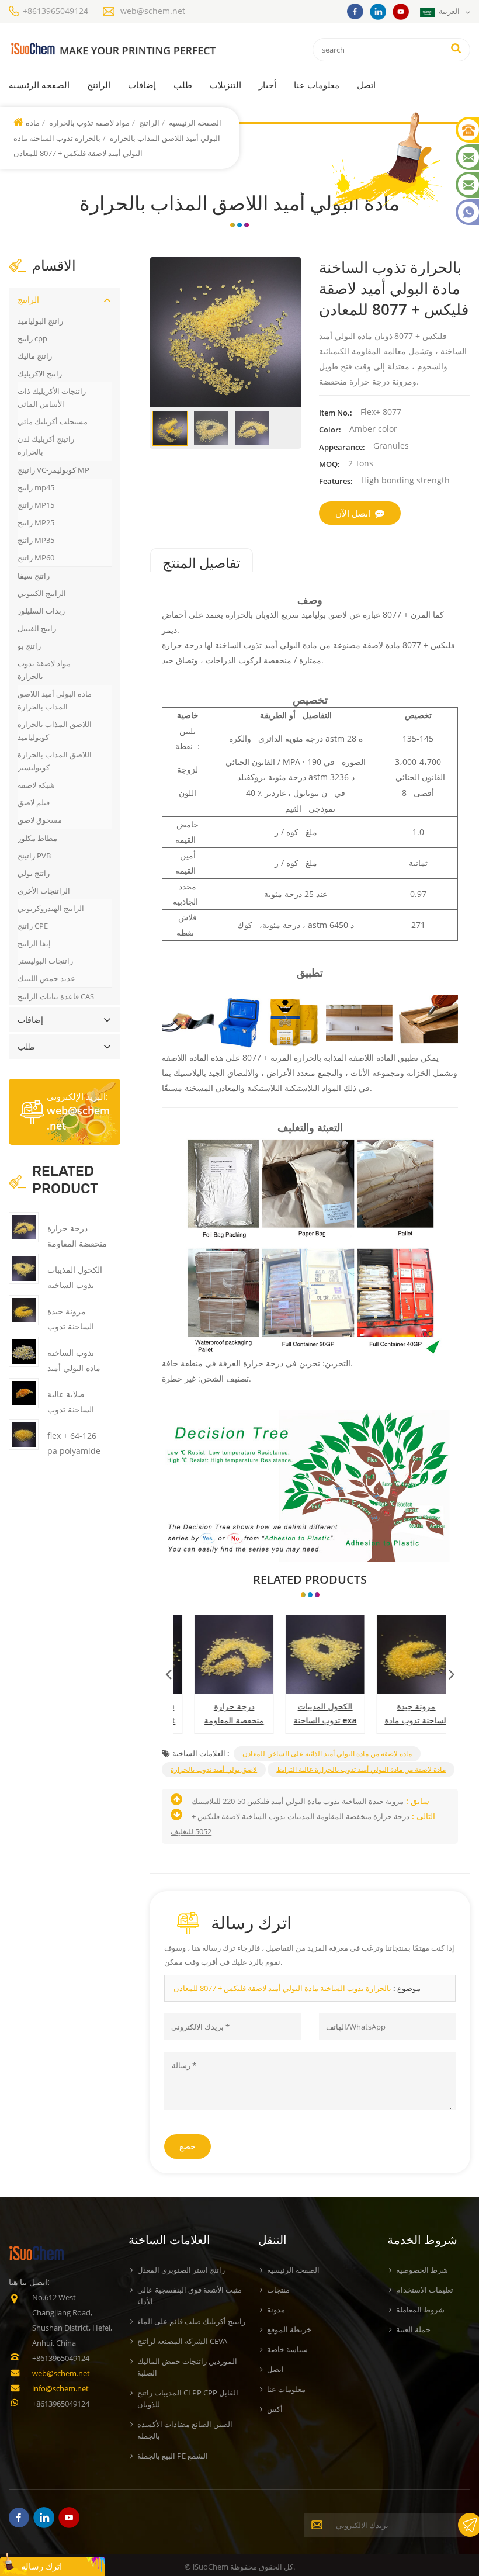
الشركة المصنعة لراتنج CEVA (182, 2341)
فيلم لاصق (34, 802)
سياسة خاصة (287, 2349)
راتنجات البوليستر (45, 961)
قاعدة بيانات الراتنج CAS (56, 996)
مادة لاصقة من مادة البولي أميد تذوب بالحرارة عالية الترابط (361, 1769)
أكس (275, 2409)
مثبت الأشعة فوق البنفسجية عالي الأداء (190, 2295)
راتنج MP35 (36, 540)
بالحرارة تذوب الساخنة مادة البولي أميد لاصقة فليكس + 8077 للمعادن (282, 1988)
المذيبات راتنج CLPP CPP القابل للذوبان (188, 2398)
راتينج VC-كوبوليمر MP (53, 470)
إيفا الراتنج (34, 943)
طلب (183, 85)
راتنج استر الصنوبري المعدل (181, 2270)
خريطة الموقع (289, 2329)
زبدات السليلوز (41, 611)
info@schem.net (60, 2388)
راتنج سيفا (34, 576)
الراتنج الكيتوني (42, 593)
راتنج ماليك (35, 356)
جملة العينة (413, 2329)
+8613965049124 (55, 11)
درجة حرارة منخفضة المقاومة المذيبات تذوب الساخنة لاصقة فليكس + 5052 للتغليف (219, 1714)
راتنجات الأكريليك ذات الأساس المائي (52, 397)
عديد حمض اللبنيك (46, 978)
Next (452, 1671)
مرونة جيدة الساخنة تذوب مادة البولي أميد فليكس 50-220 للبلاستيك (402, 1714)
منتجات (278, 2290)
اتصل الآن (353, 513)
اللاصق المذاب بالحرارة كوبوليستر (55, 761)
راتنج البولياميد (40, 321)
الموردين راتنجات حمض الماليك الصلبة (187, 2367)
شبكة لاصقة (36, 785)
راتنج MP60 (36, 558)
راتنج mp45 (36, 487)
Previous (168, 1671)
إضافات (142, 85)
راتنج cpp (32, 338)
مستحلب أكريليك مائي (53, 421)
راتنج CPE (33, 926)
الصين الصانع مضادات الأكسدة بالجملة (185, 2430)
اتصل (366, 85)
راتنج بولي (34, 873)
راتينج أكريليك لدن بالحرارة (46, 445)
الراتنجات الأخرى (44, 891)
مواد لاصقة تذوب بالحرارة (88, 123)
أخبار (268, 85)
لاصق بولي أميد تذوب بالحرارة (214, 1769)
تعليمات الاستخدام (425, 2290)
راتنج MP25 (36, 522)
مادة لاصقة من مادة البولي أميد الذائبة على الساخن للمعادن (327, 1753)
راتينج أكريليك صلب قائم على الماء (191, 2321)
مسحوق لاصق (40, 820)
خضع (188, 2146)
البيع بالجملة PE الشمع (173, 2456)
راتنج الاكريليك (40, 373)
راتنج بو (29, 646)
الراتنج (99, 85)
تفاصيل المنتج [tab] (202, 563)
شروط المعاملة (420, 2310)
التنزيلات (225, 85)
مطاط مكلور (37, 838)
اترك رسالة (41, 2566)
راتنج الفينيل (37, 628)
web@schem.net (153, 11)
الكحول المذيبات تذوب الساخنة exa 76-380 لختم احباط (310, 1714)
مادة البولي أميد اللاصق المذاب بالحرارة (55, 700)
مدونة (276, 2310)
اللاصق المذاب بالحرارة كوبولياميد (55, 730)
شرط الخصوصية (422, 2270)
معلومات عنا (317, 85)
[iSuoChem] (113, 49)
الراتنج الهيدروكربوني (51, 908)
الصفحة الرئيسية (39, 85)
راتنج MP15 (36, 505)
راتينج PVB (34, 856)
